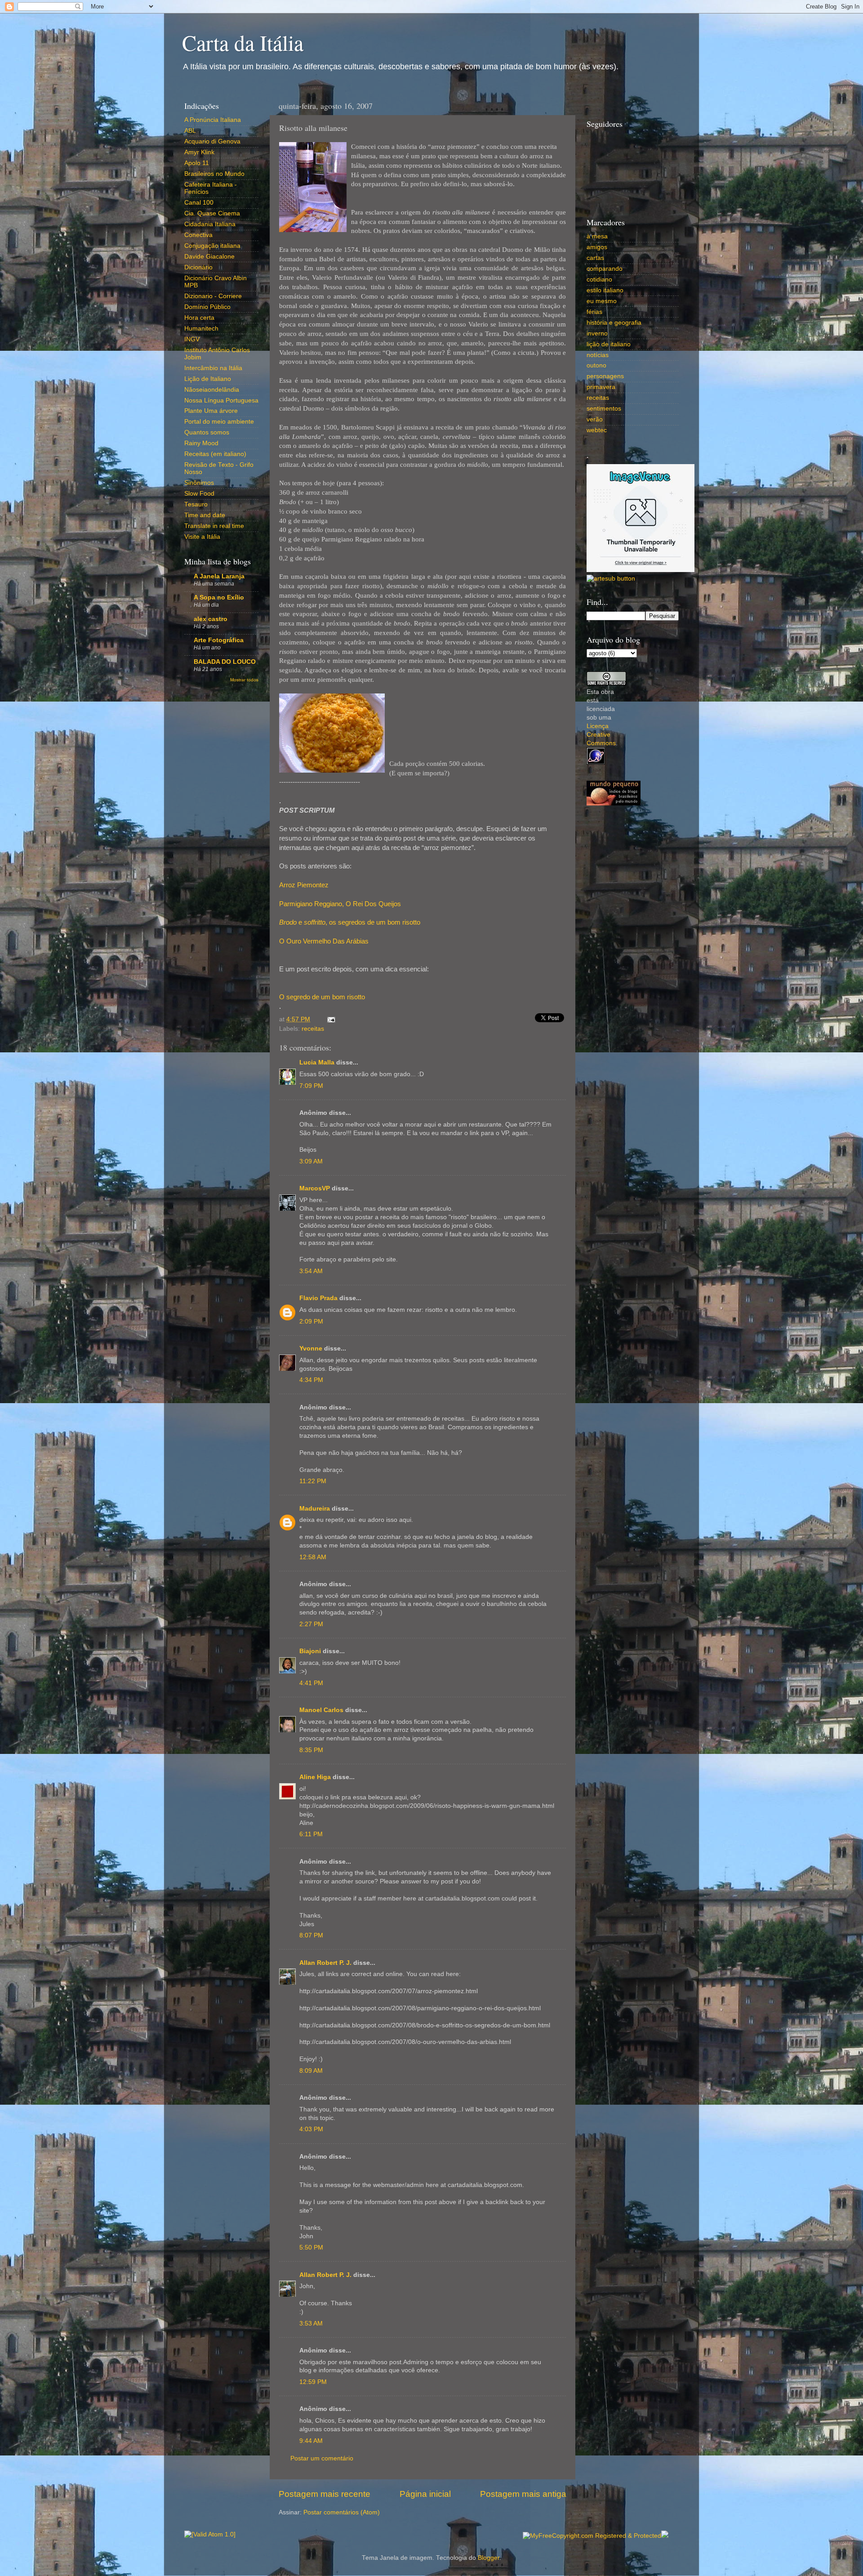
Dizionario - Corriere (213, 296)
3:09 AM (311, 1161)
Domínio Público (207, 307)
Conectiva (198, 235)
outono (596, 365)
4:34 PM (311, 1380)
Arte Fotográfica (219, 640)
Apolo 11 (197, 163)
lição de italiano (609, 344)
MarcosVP (315, 1188)
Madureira (315, 1509)
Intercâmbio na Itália (213, 368)
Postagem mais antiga (523, 2494)
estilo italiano (605, 290)
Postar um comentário (322, 2458)
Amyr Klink (199, 152)
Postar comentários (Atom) (342, 2512)
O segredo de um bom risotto (322, 997)
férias (594, 312)
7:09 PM (311, 1086)
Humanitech (201, 329)
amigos (597, 247)
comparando (605, 269)
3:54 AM (311, 1271)
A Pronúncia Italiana (213, 120)
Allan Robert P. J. (325, 1963)
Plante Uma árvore (211, 411)
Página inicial (425, 2494)
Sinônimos (199, 483)
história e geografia (614, 323)
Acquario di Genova (212, 141)
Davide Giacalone (209, 257)
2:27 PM (311, 1624)
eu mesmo (602, 301)
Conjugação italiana (212, 246)
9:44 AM (311, 2441)
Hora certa (199, 318)
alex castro (211, 619)
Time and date (205, 515)
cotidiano (599, 280)
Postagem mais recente (325, 2494)
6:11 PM (311, 1834)
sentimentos (604, 409)
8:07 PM (311, 1935)
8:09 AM (311, 2071)
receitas (313, 1029)
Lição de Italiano (208, 379)
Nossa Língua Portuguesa (221, 400)
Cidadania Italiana (210, 224)
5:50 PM (311, 2247)
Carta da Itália (243, 42)
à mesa (597, 236)
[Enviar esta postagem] (330, 1019)
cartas (595, 258)
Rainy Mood (201, 443)
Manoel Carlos (321, 1710)
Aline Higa (315, 1777)
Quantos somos (207, 432)
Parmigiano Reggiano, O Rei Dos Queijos (340, 904)
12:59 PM (313, 2382)
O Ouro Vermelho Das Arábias (324, 941)
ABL (190, 131)
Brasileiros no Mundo (214, 174)
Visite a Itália (202, 537)
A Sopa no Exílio (219, 597)
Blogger (489, 2558)
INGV (192, 339)
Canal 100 (199, 203)
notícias (598, 355)
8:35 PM (311, 1750)
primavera (601, 387)
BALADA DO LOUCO (225, 662)
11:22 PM (313, 1481)
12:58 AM (313, 1557)
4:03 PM (311, 2129)
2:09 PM (311, 1322)
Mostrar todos (244, 680)
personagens (605, 376)
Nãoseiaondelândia (212, 390)
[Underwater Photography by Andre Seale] (611, 579)
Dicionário (198, 267)
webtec (597, 430)
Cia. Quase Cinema (212, 213)
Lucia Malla (317, 1062)
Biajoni (310, 1651)
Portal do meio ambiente (219, 422)
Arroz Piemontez (304, 885)
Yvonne (311, 1348)
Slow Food (199, 494)
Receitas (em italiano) (215, 454)
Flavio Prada (318, 1298)
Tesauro (196, 504)
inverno (597, 333)
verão (595, 419)
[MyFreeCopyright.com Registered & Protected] (592, 2536)
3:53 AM (311, 2323)
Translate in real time (214, 526)
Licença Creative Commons (601, 735)
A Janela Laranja (219, 576)
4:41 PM (311, 1683)
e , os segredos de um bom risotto (350, 922)
